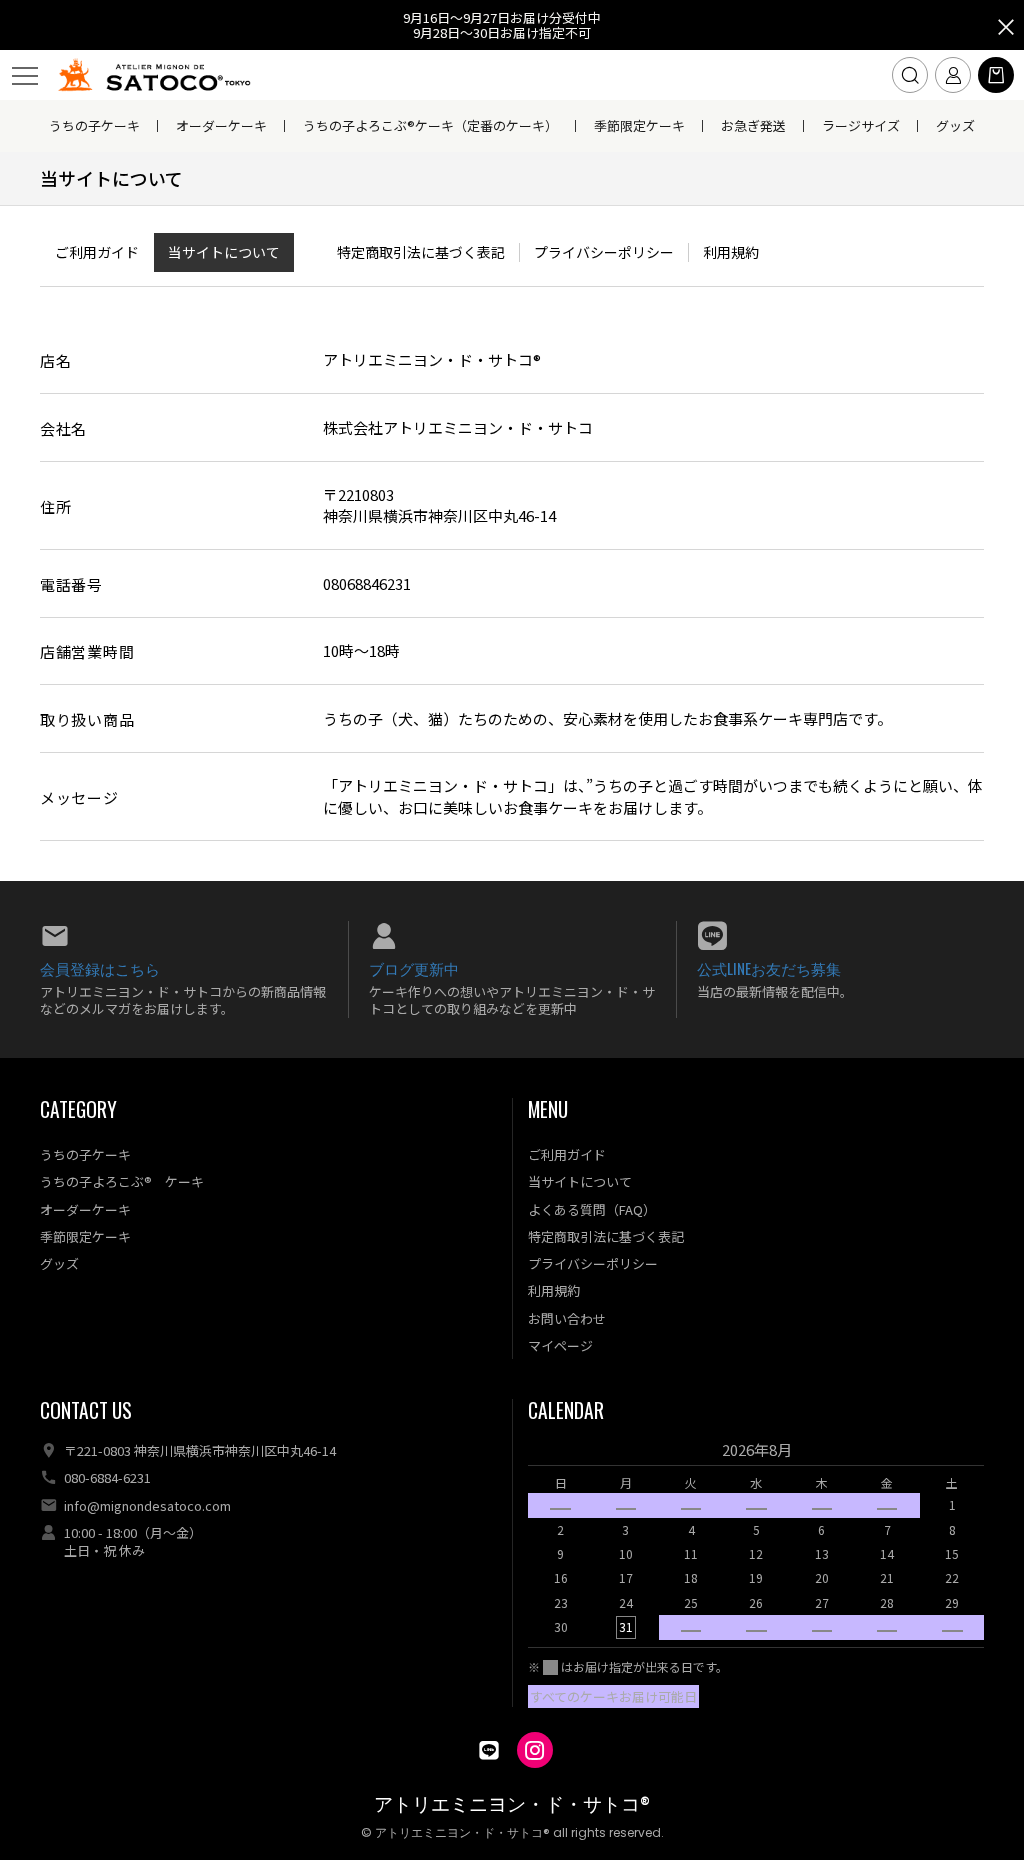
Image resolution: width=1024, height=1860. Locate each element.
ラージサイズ (861, 125)
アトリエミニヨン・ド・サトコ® (512, 1804)
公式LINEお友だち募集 (769, 968)
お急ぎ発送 (753, 125)
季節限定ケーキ (639, 125)
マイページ (560, 1345)
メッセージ (79, 797)
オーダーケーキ (221, 125)
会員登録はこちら (100, 968)
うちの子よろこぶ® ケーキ (122, 1181)
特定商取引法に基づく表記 (421, 252)
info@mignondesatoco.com (147, 1505)
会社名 (63, 428)
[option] (756, 1544)
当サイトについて (224, 252)
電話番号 (71, 584)
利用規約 (731, 252)
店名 (56, 360)
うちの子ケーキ (94, 125)
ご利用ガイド (97, 252)
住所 (56, 506)
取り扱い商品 (87, 719)
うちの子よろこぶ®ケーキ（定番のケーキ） (430, 125)
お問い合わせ (567, 1318)
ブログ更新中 (414, 968)
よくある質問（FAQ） (592, 1209)
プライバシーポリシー (604, 252)
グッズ (955, 125)
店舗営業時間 (87, 651)
